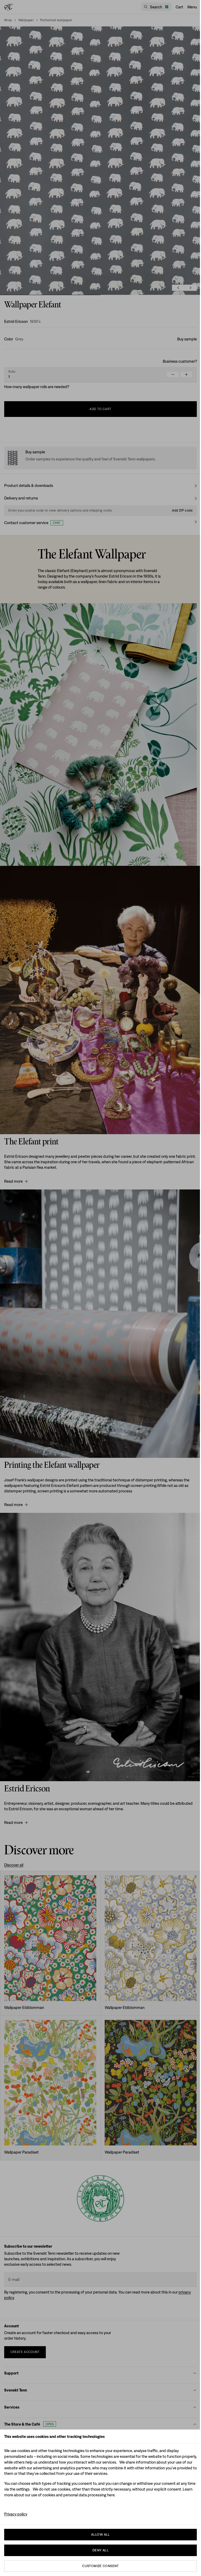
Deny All (100, 2550)
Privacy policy (16, 2514)
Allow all (100, 2534)
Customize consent (100, 2566)
